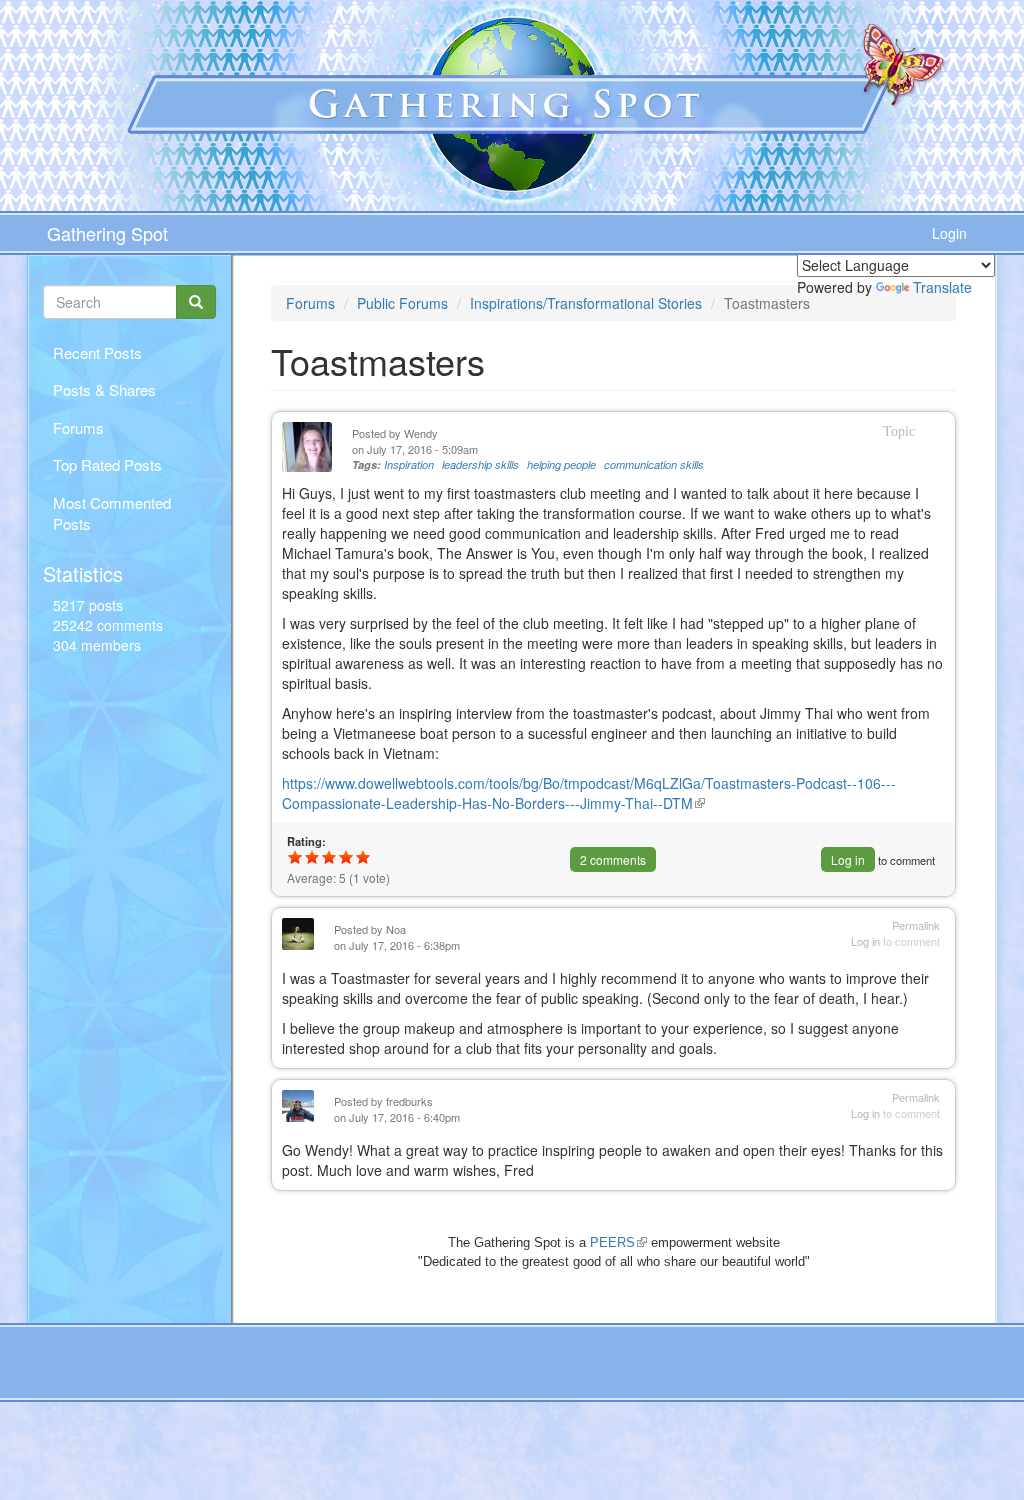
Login (949, 233)
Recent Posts (97, 352)
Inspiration (409, 464)
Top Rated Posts (107, 464)
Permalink (916, 925)
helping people (561, 464)
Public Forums (402, 303)
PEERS (618, 1242)
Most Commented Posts (112, 513)
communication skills (654, 464)
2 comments (613, 859)
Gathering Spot (107, 233)
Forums (78, 427)
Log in (848, 859)
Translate (942, 287)
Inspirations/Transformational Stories (586, 303)
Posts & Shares (104, 389)
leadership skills (480, 464)
